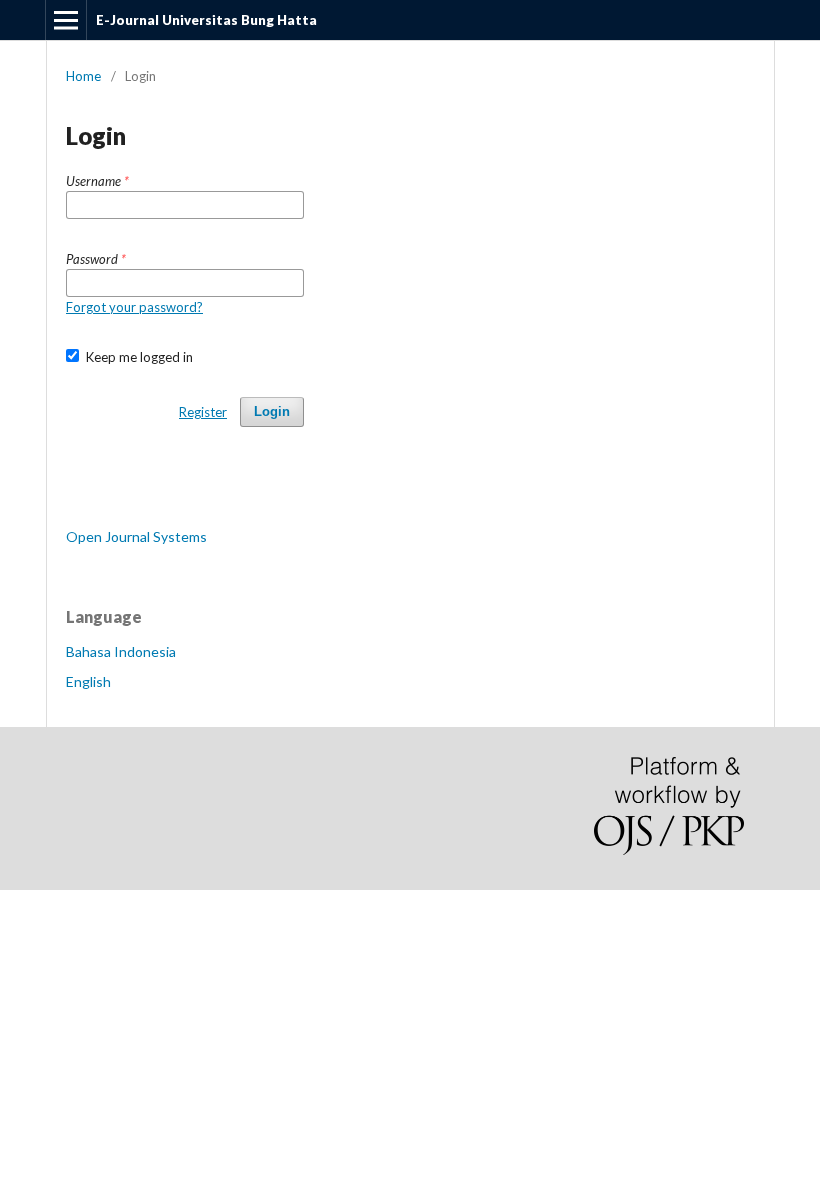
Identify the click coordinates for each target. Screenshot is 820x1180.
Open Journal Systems (136, 536)
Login (272, 411)
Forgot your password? (134, 307)
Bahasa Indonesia (121, 651)
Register (203, 412)
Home (83, 76)
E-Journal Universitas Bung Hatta (206, 20)
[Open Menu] (66, 20)
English (88, 681)
